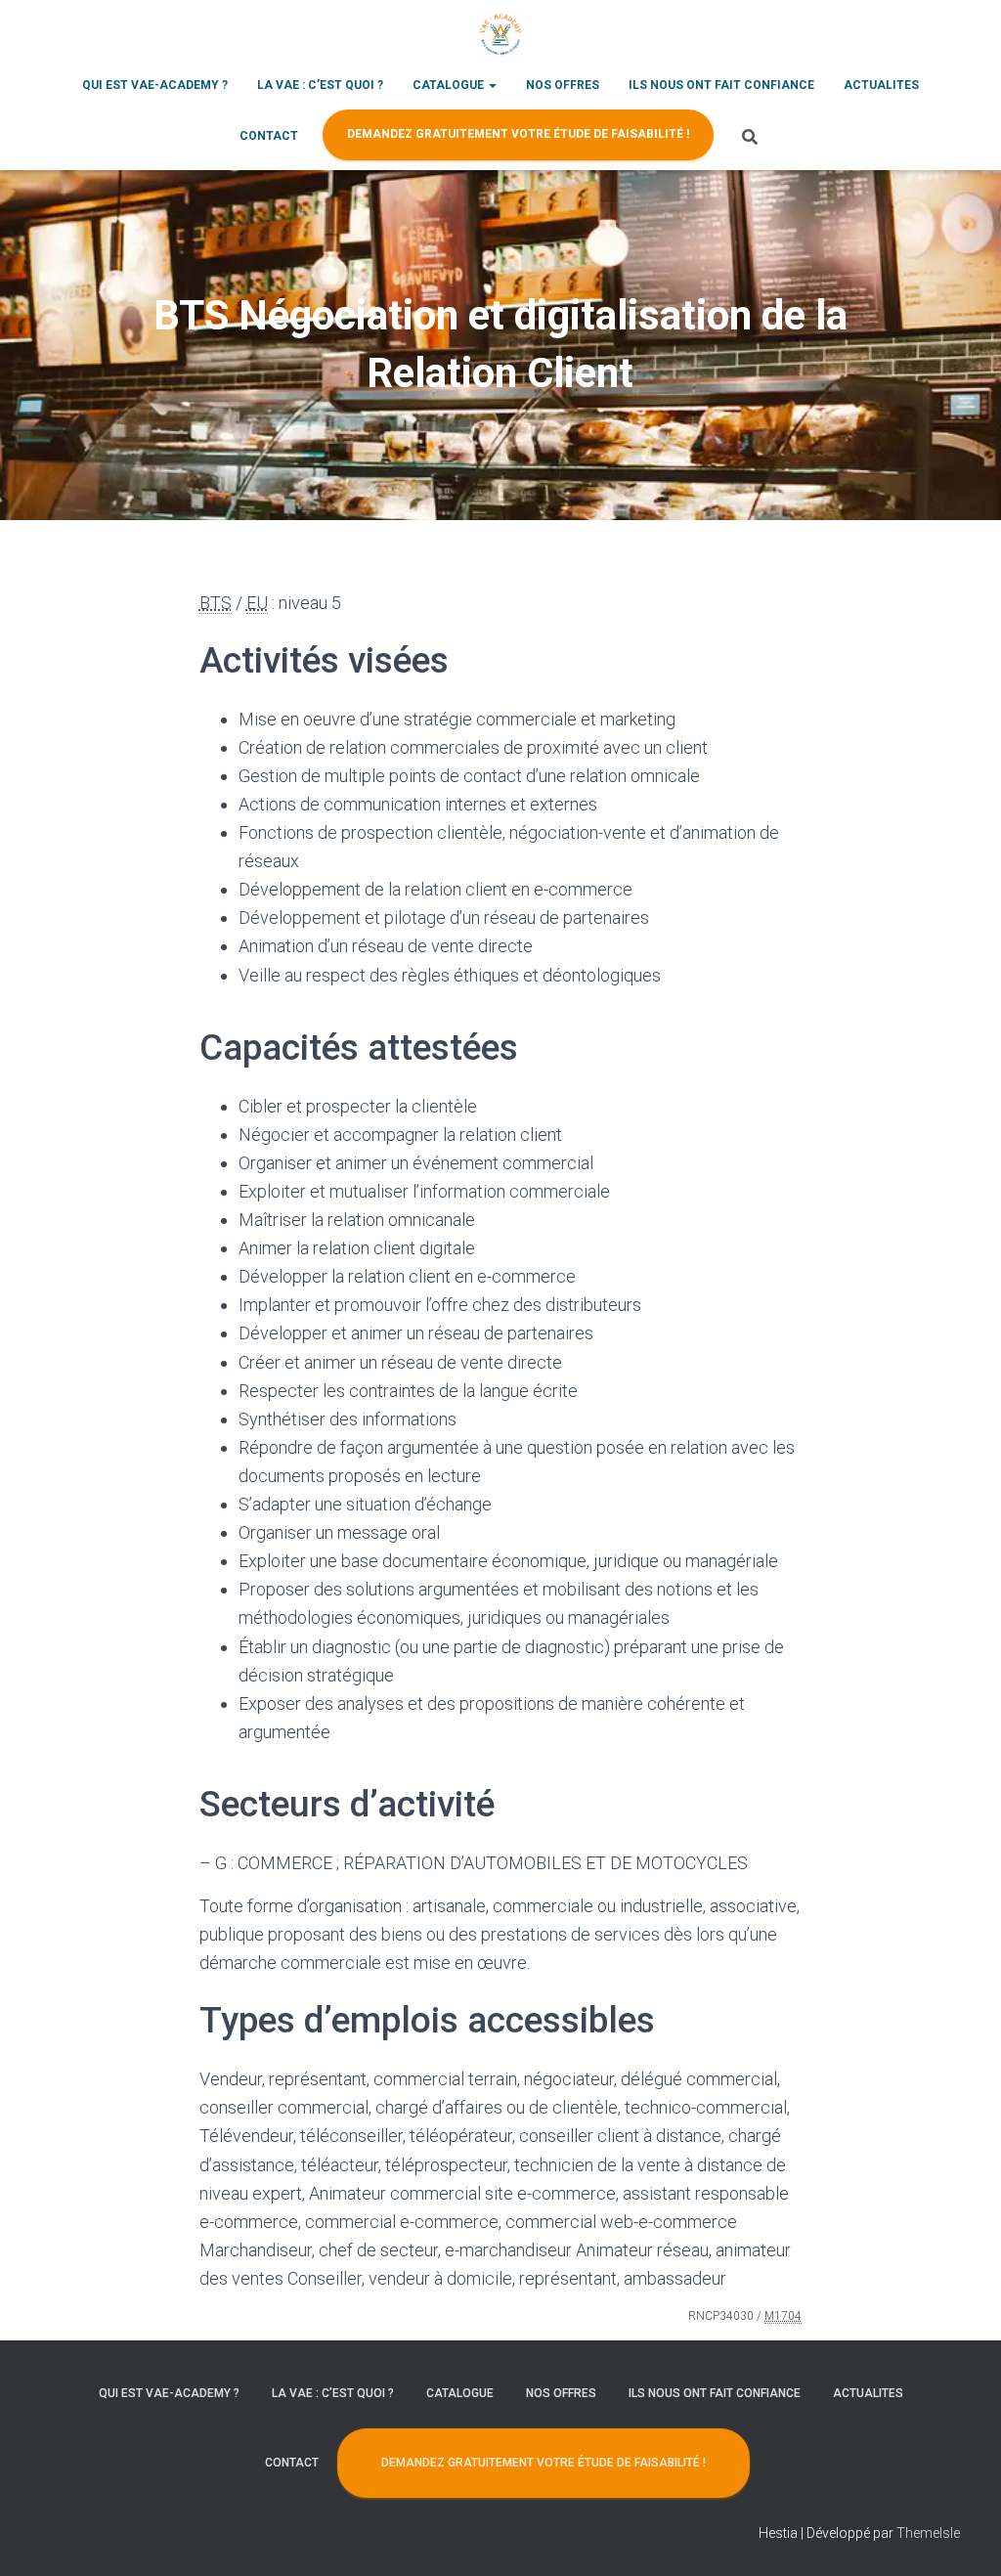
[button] (492, 85)
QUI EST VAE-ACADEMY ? (155, 85)
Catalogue (450, 85)
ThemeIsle (928, 2533)
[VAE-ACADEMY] (500, 34)
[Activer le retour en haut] (962, 2537)
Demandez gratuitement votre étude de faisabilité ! (518, 134)
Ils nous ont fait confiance (721, 85)
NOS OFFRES (563, 85)
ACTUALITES (881, 85)
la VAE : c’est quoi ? (320, 85)
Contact (269, 136)
